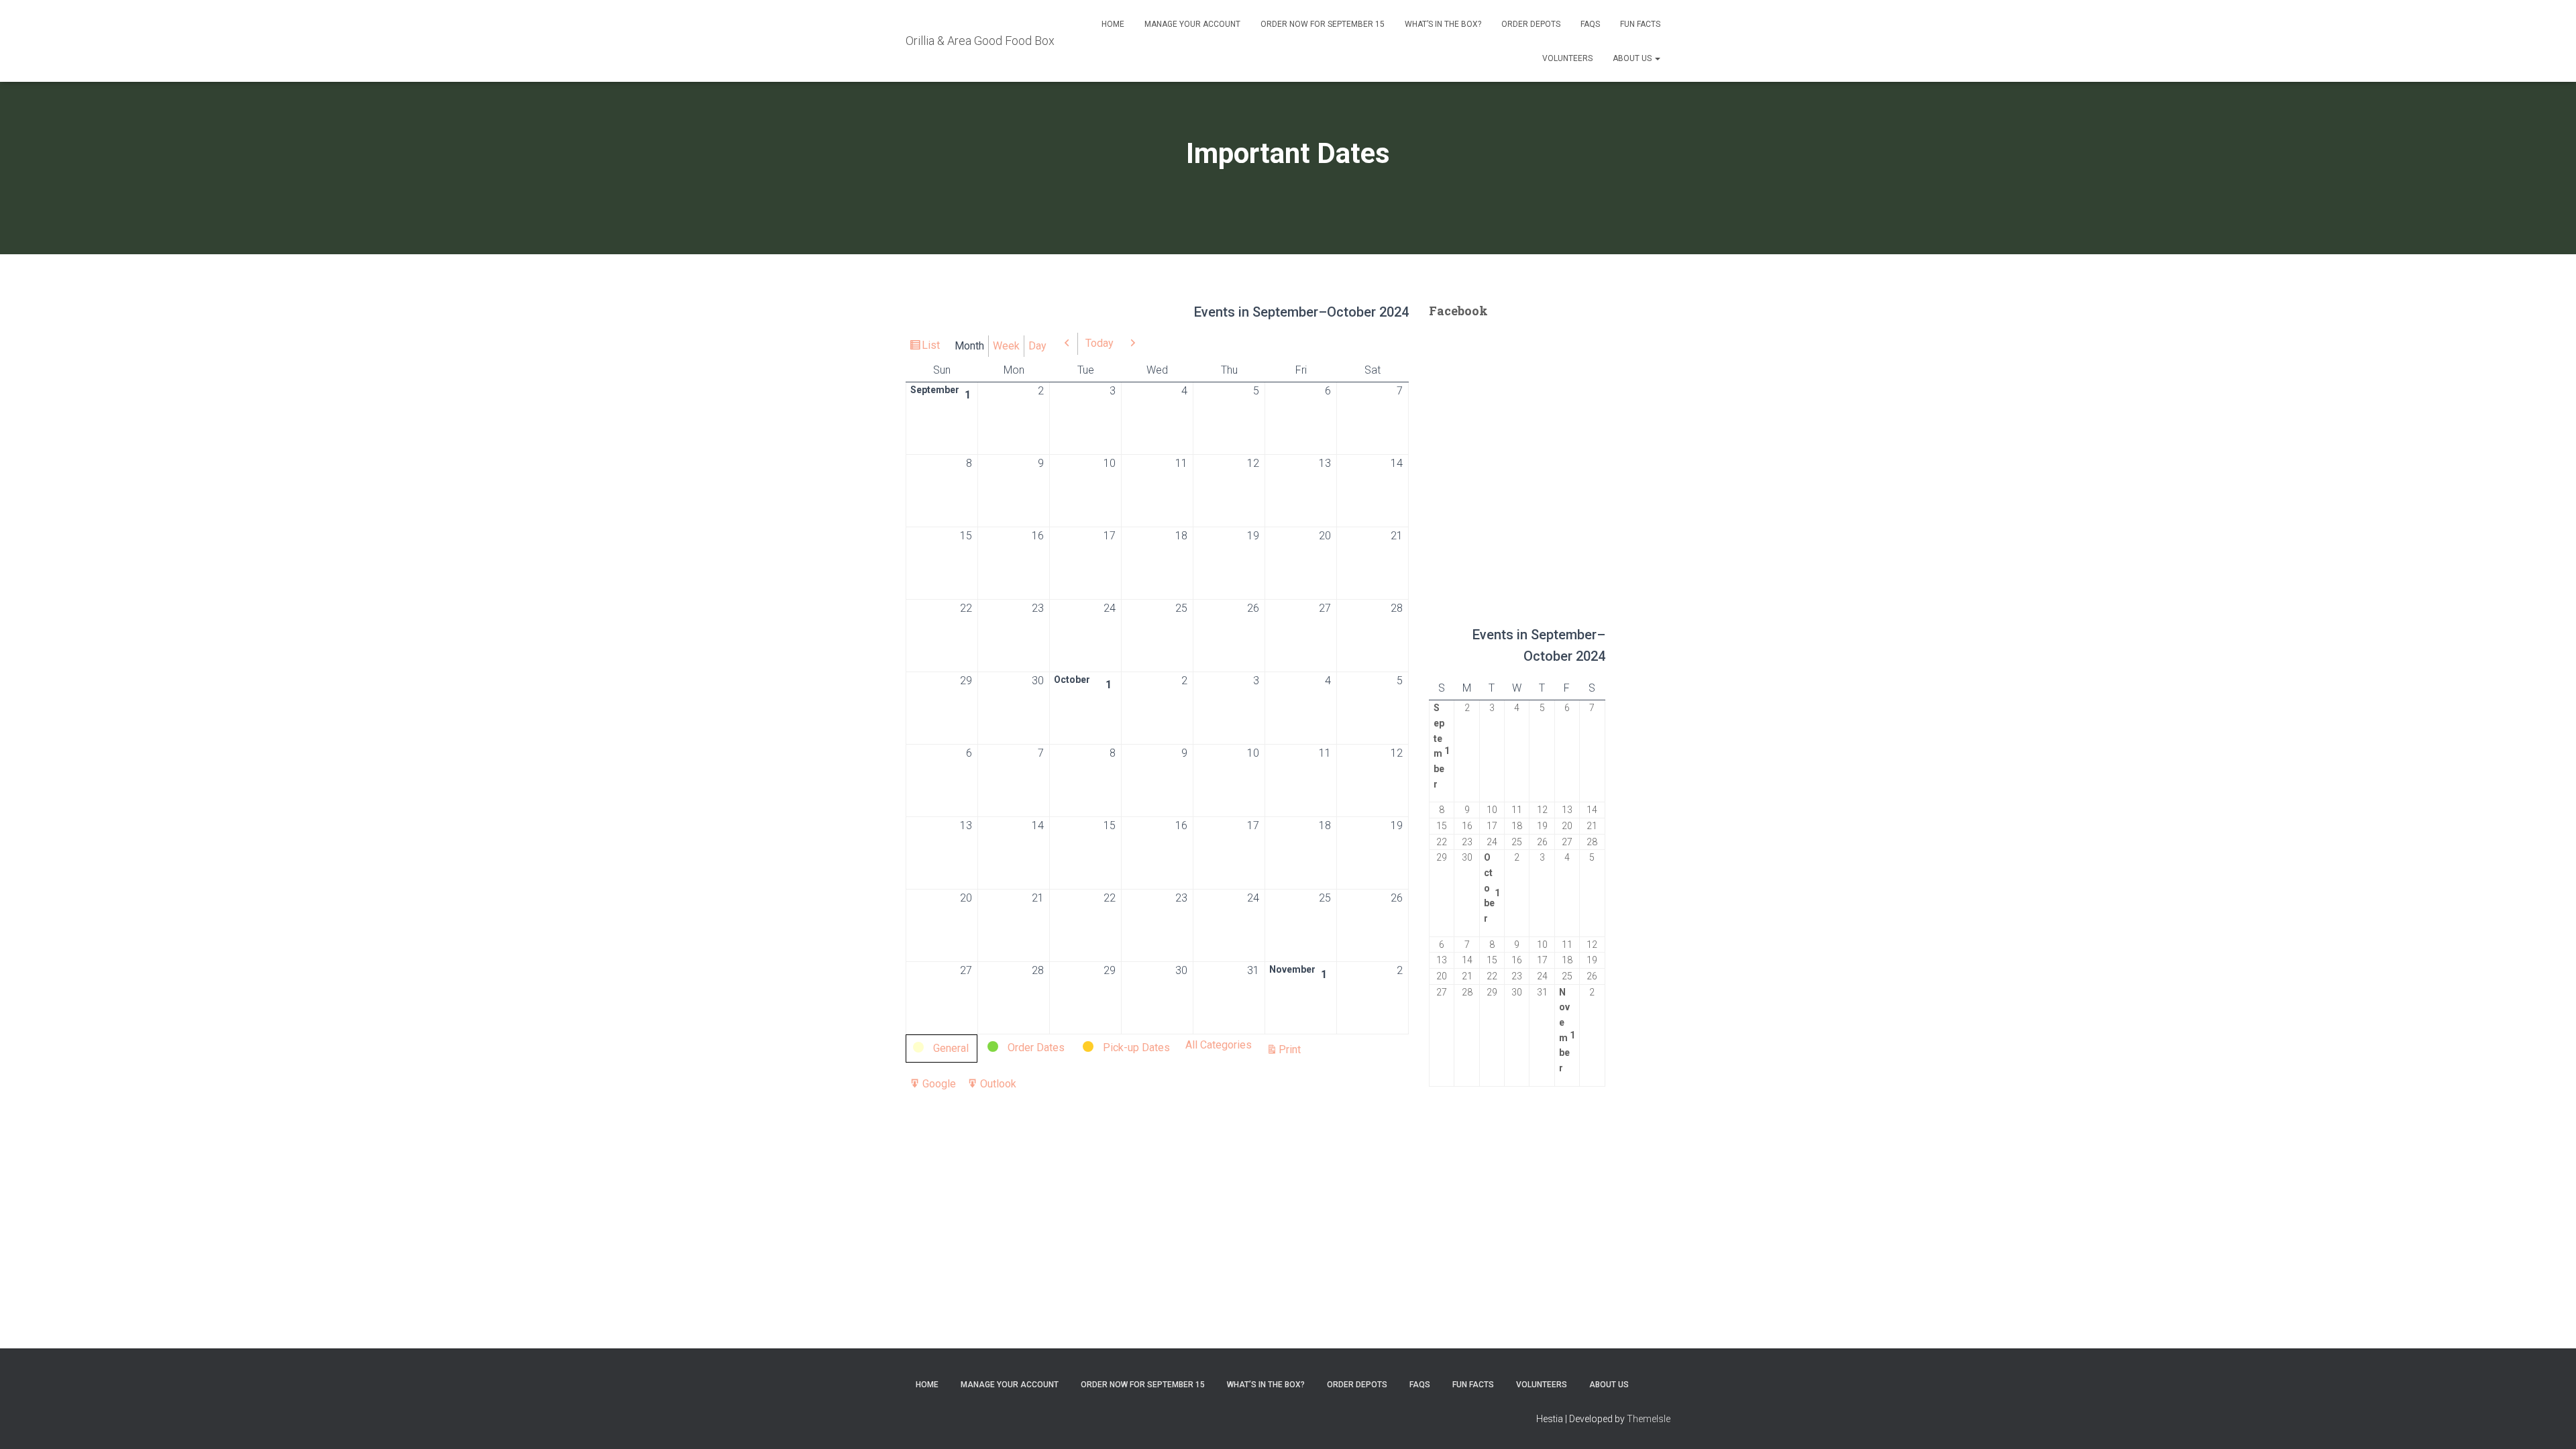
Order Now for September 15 (1323, 24)
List (933, 348)
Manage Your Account (1192, 24)
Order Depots (1531, 24)
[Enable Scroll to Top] (2550, 1422)
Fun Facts (1640, 24)
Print (1292, 1051)
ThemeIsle (1649, 1419)
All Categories (1219, 1045)
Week (1006, 346)
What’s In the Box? (1443, 24)
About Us (1633, 58)
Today (1099, 343)
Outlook (998, 1086)
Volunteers (1567, 58)
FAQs (1590, 24)
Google (939, 1086)
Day (1037, 346)
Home (1113, 24)
